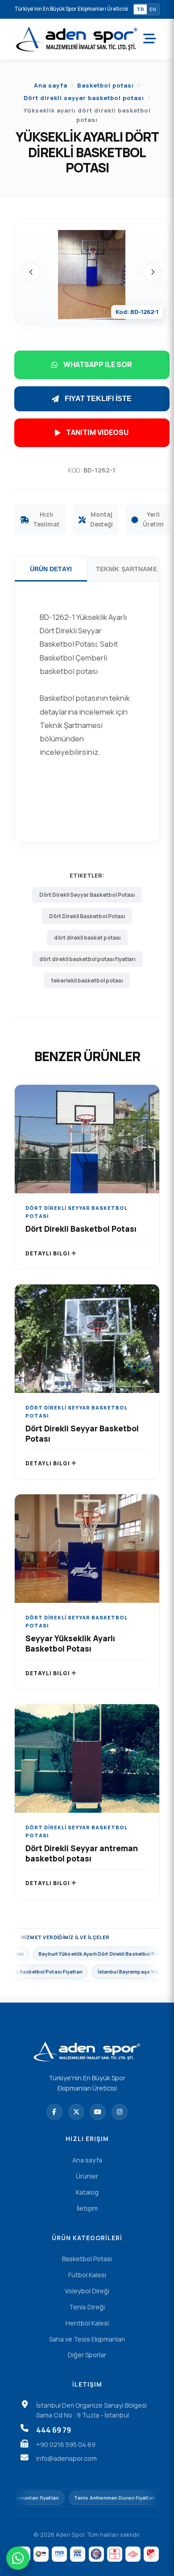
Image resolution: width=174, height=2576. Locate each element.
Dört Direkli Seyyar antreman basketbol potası (82, 1853)
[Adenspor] (77, 39)
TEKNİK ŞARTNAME (126, 569)
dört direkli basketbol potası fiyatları (87, 959)
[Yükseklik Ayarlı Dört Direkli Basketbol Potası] (92, 275)
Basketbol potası (106, 85)
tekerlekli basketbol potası (87, 981)
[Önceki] (31, 272)
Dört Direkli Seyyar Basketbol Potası (87, 895)
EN (153, 9)
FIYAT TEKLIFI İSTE (98, 399)
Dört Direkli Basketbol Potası (87, 916)
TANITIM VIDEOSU (97, 432)
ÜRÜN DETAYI (51, 569)
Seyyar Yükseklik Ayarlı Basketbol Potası (70, 1643)
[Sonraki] (153, 272)
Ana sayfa (51, 85)
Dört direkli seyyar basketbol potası (84, 98)
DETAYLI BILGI (48, 1253)
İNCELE (87, 1148)
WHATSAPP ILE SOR (98, 364)
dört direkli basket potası (87, 938)
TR (140, 9)
